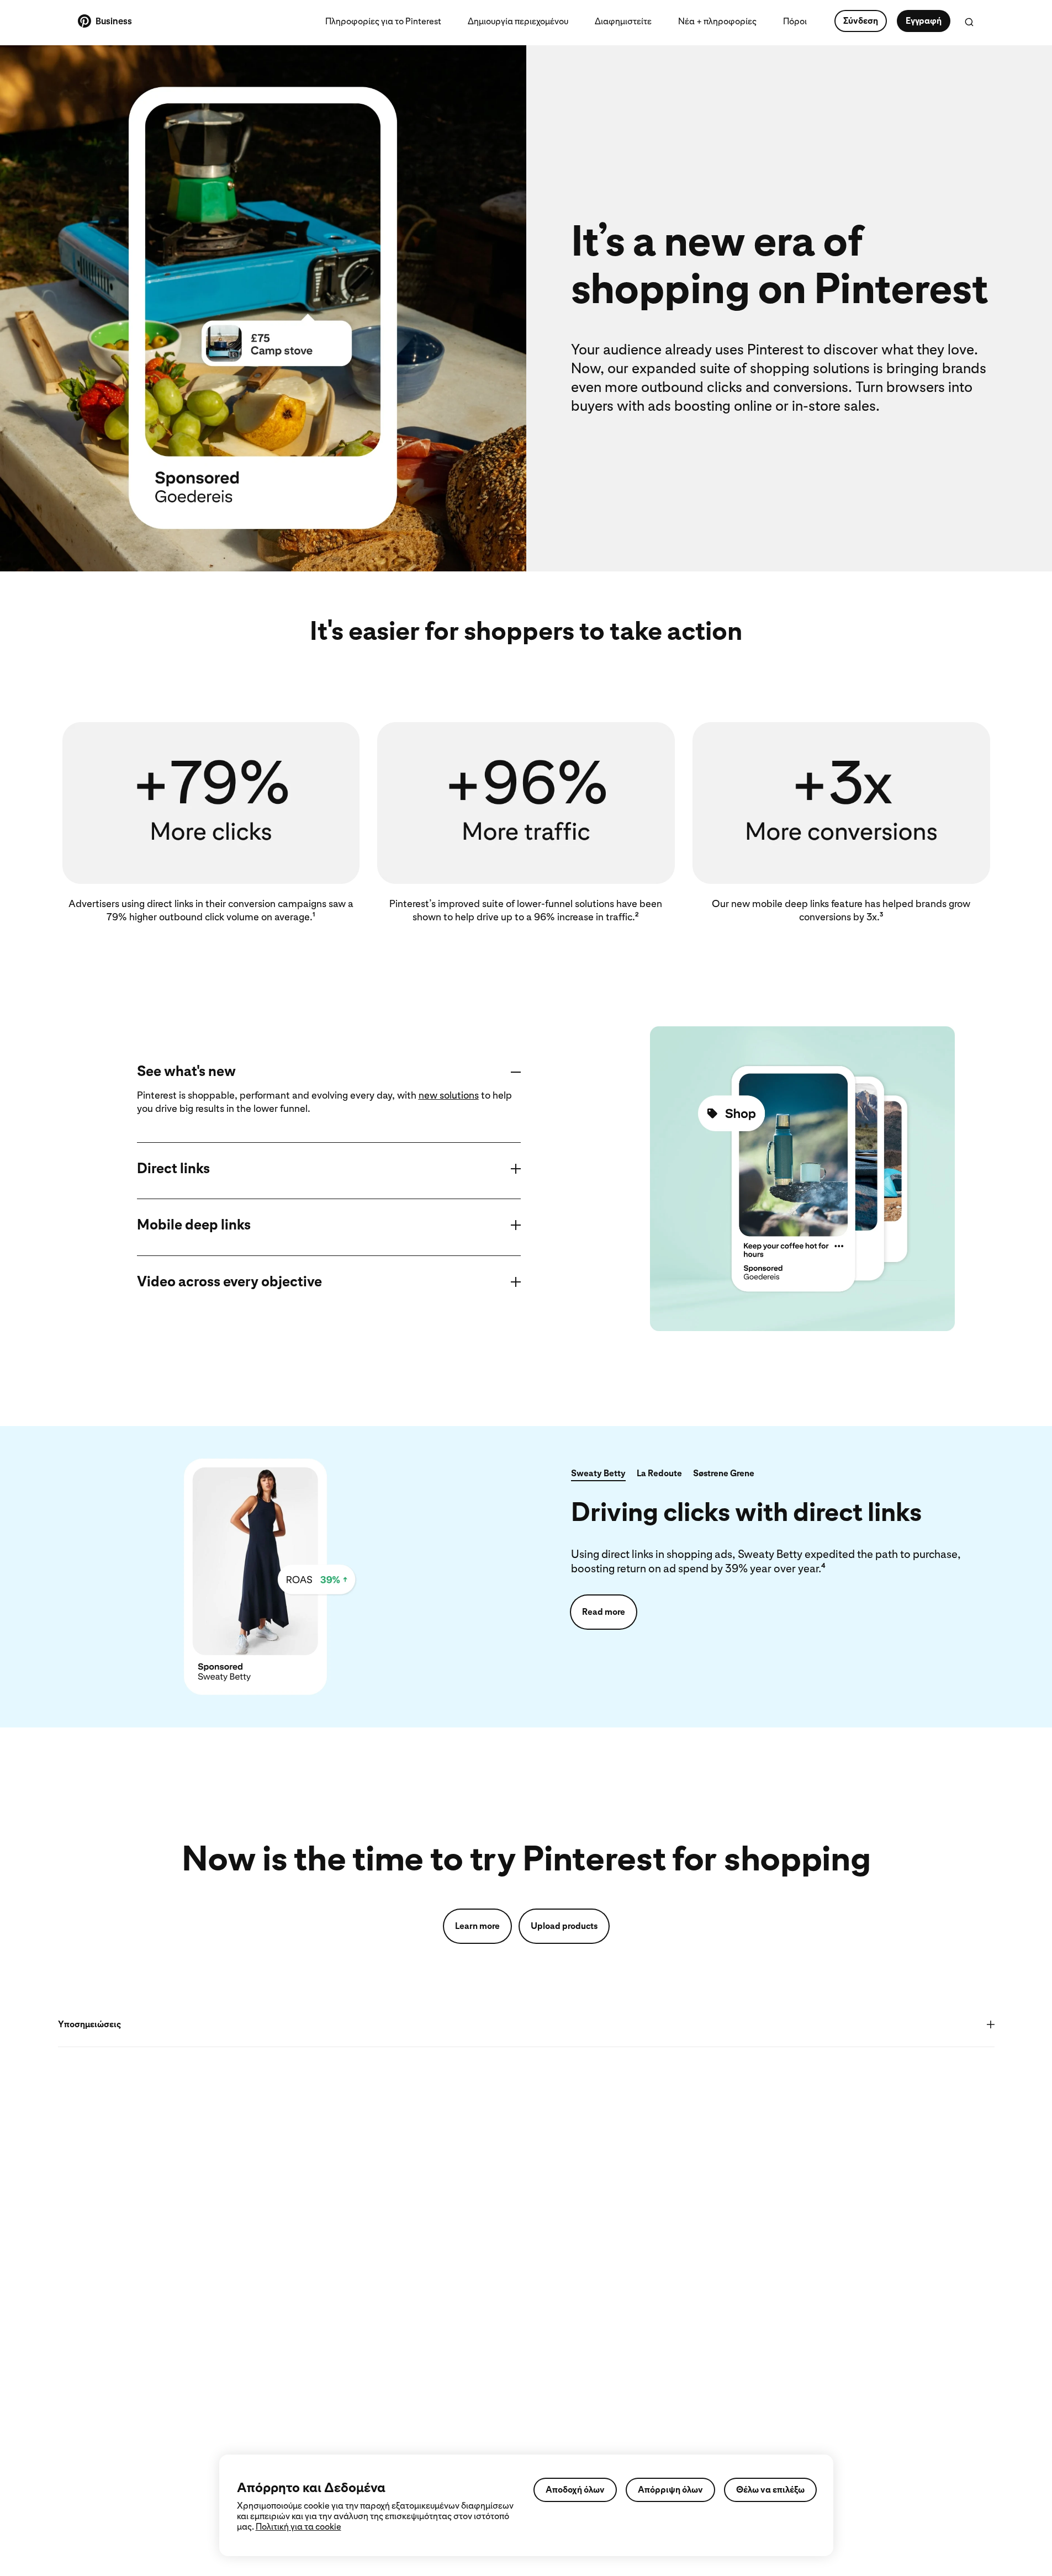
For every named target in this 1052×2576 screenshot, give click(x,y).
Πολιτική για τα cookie (298, 2527)
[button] (598, 1475)
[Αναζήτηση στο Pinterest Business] (969, 22)
